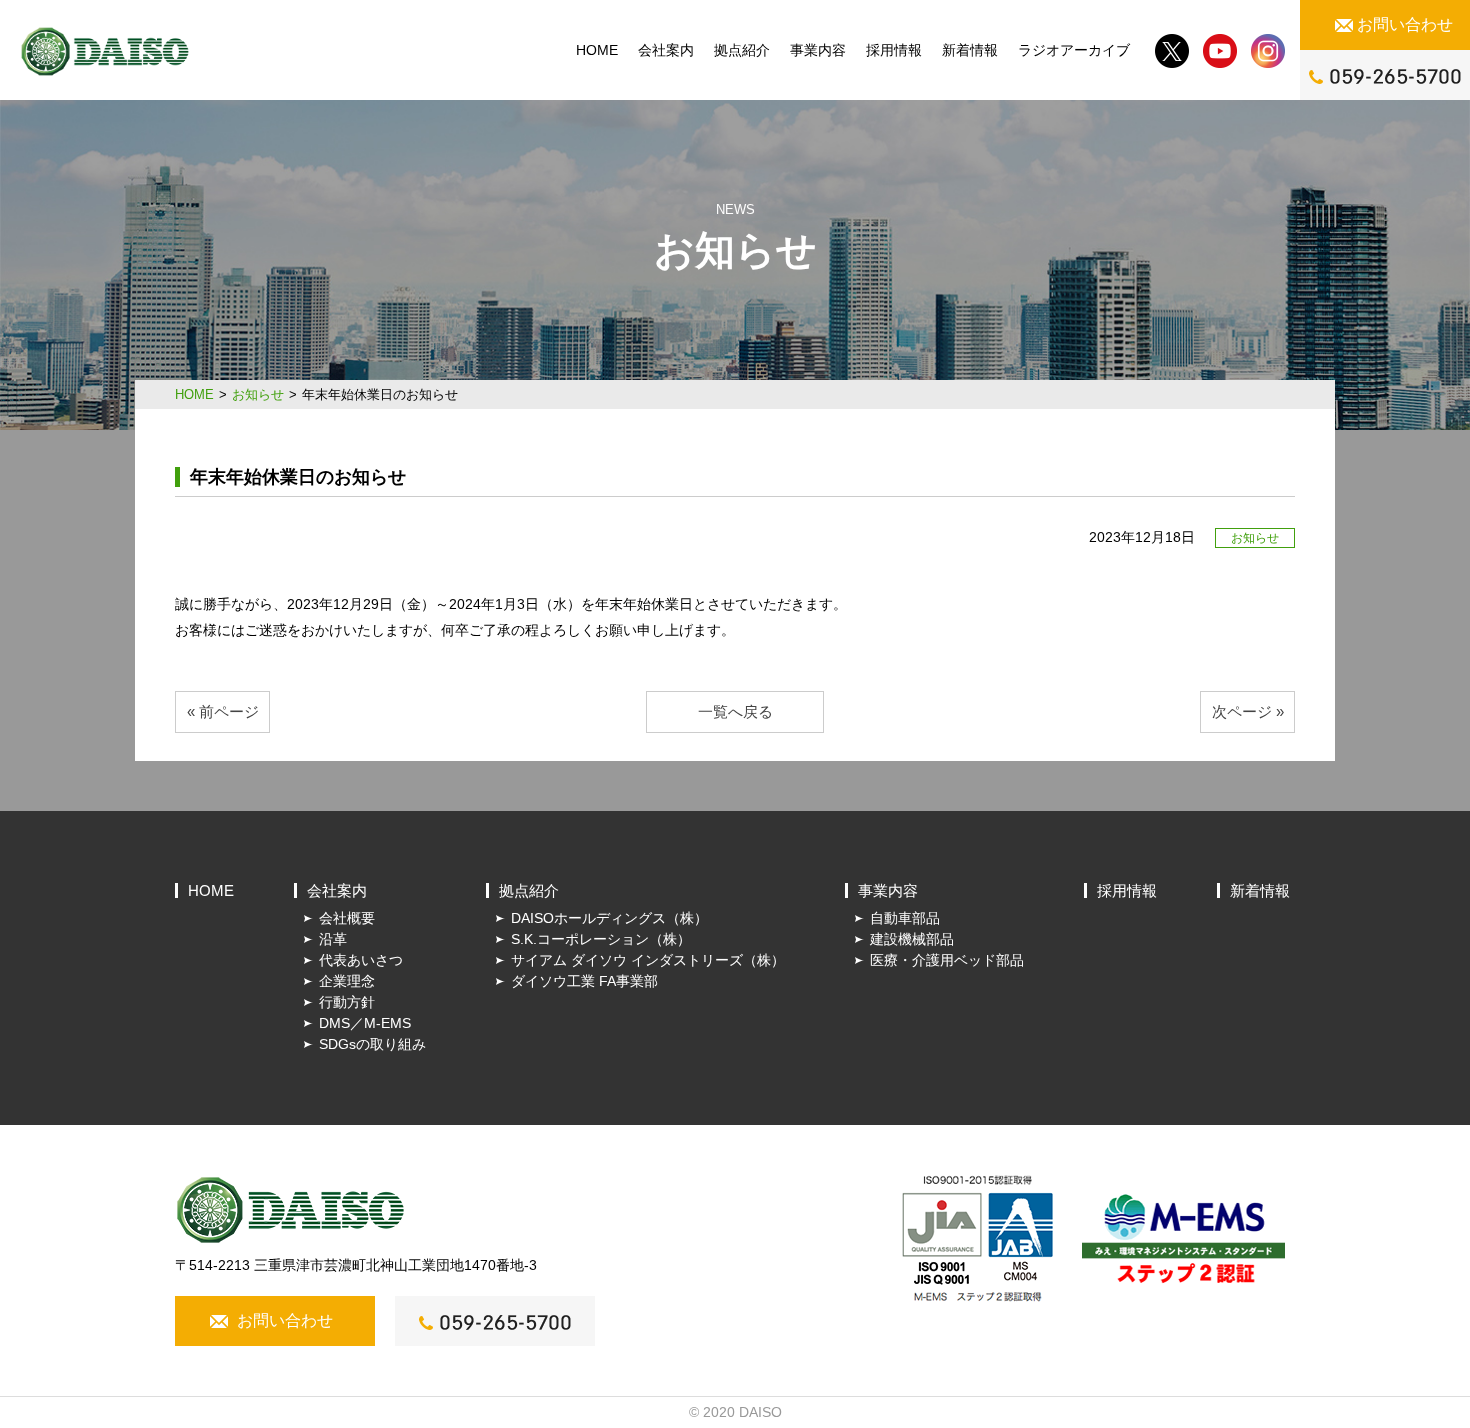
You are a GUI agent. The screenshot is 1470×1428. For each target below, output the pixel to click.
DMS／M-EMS (365, 1023)
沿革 (333, 939)
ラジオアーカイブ (1074, 50)
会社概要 (347, 918)
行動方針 (347, 1002)
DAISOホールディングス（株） (609, 918)
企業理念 (347, 981)
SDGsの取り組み (372, 1044)
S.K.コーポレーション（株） (601, 939)
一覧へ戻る (735, 711)
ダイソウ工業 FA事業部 (584, 981)
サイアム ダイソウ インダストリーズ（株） (648, 960)
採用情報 (894, 50)
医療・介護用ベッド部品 (947, 960)
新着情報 (970, 50)
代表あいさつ (361, 960)
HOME (597, 50)
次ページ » (1248, 711)
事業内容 (818, 50)
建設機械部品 (912, 939)
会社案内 (666, 50)
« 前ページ (223, 711)
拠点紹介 (742, 50)
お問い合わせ (1405, 24)
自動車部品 (905, 918)
